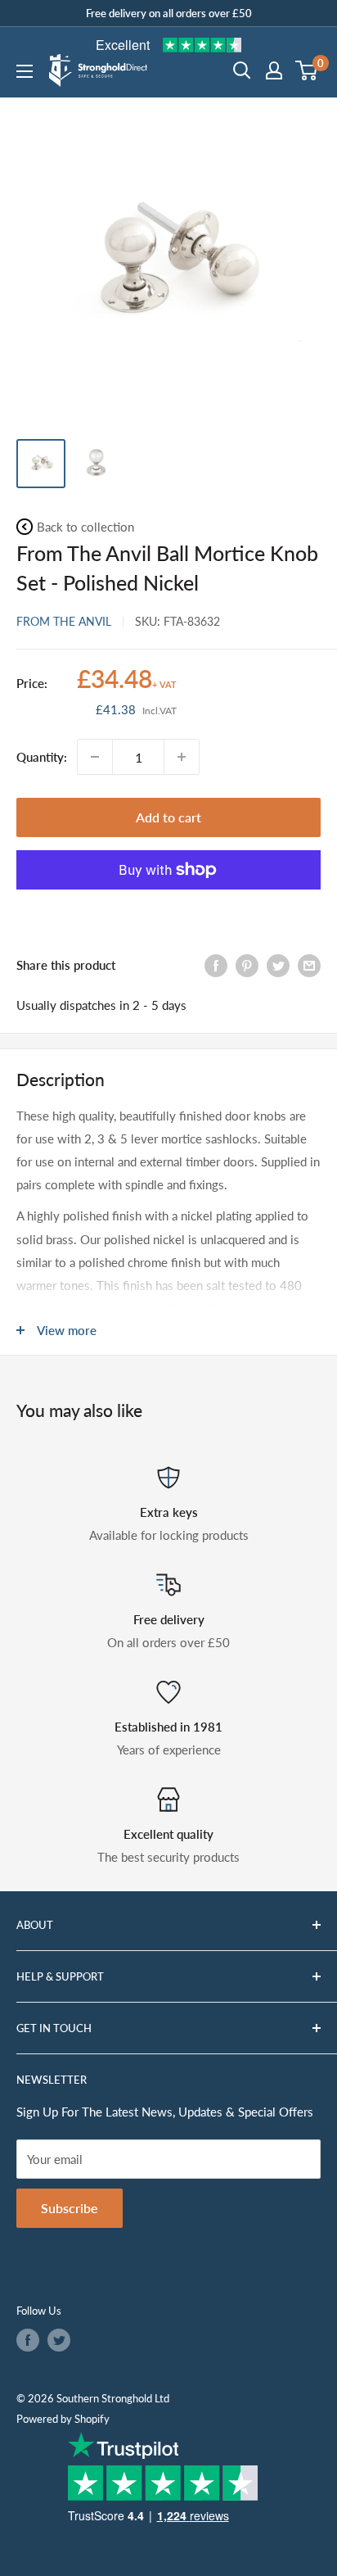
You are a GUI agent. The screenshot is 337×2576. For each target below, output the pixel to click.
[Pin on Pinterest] (247, 964)
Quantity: (42, 757)
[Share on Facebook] (216, 964)
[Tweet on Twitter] (278, 964)
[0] (307, 70)
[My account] (274, 70)
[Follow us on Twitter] (59, 2340)
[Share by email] (309, 964)
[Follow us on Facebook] (28, 2340)
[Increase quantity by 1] (182, 757)
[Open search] (242, 70)
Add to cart (168, 817)
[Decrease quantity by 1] (95, 757)
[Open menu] (25, 71)
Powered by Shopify (63, 2419)
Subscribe (70, 2208)
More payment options (168, 908)
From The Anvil (64, 621)
